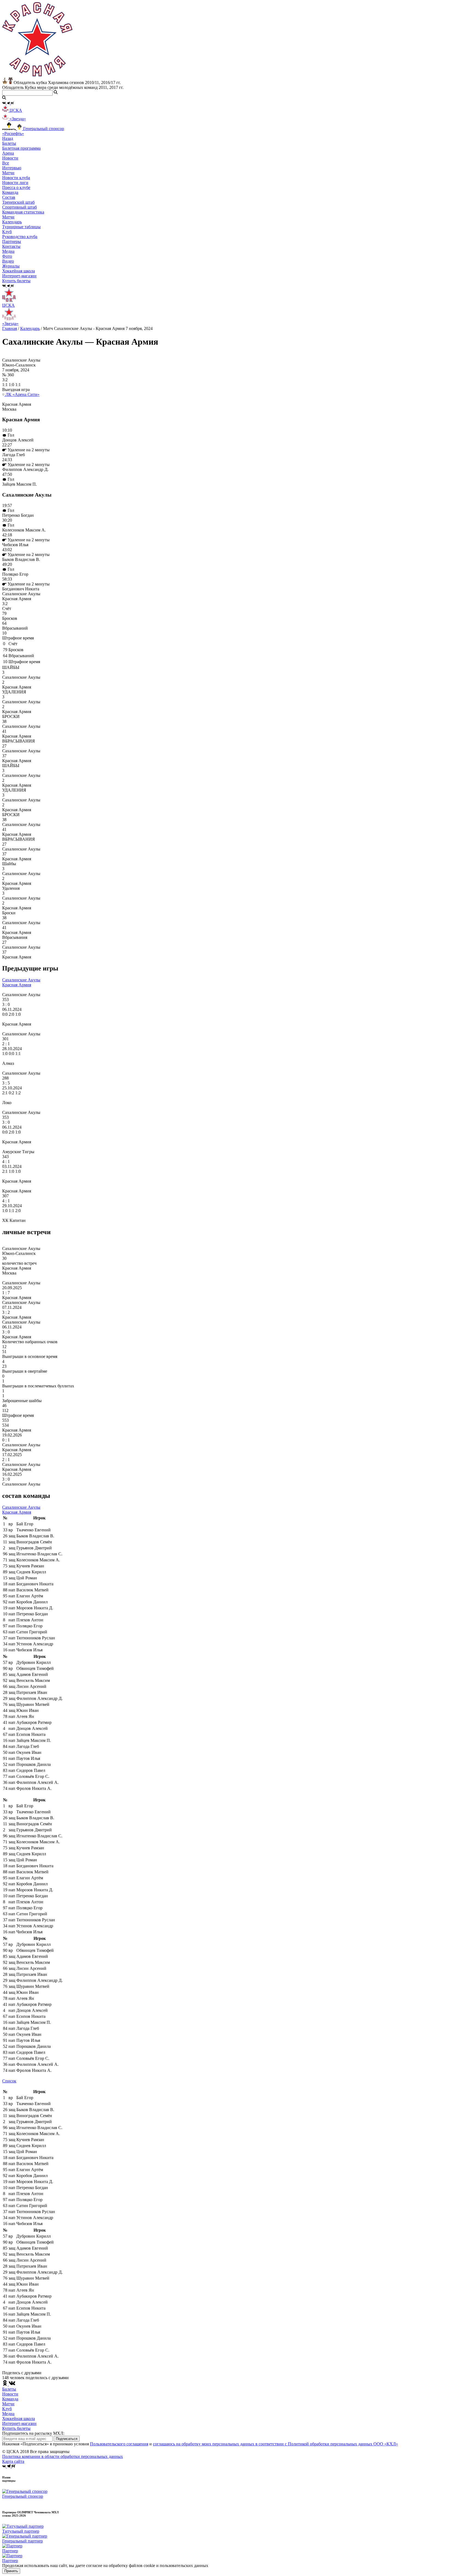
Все (6, 163)
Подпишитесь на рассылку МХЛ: (33, 2433)
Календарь (12, 222)
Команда (10, 2399)
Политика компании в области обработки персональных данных (63, 2456)
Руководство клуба (20, 237)
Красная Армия (17, 985)
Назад (8, 138)
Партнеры (12, 241)
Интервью (12, 168)
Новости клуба (16, 178)
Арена (8, 153)
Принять (11, 2571)
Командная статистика (23, 212)
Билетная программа (21, 148)
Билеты (9, 2389)
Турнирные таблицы (21, 227)
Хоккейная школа (19, 2419)
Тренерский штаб (18, 202)
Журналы (11, 266)
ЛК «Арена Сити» (22, 394)
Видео (8, 261)
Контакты (11, 246)
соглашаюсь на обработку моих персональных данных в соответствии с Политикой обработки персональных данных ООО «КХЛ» (275, 2444)
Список (9, 2081)
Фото (7, 256)
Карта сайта (13, 2461)
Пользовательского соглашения (119, 2444)
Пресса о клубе (16, 187)
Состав (9, 197)
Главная (10, 328)
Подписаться (67, 2439)
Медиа (8, 2414)
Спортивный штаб (19, 207)
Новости (10, 2394)
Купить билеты (16, 2428)
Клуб (7, 2409)
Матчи (8, 173)
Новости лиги (15, 183)
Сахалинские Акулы (21, 980)
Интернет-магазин (19, 2423)
